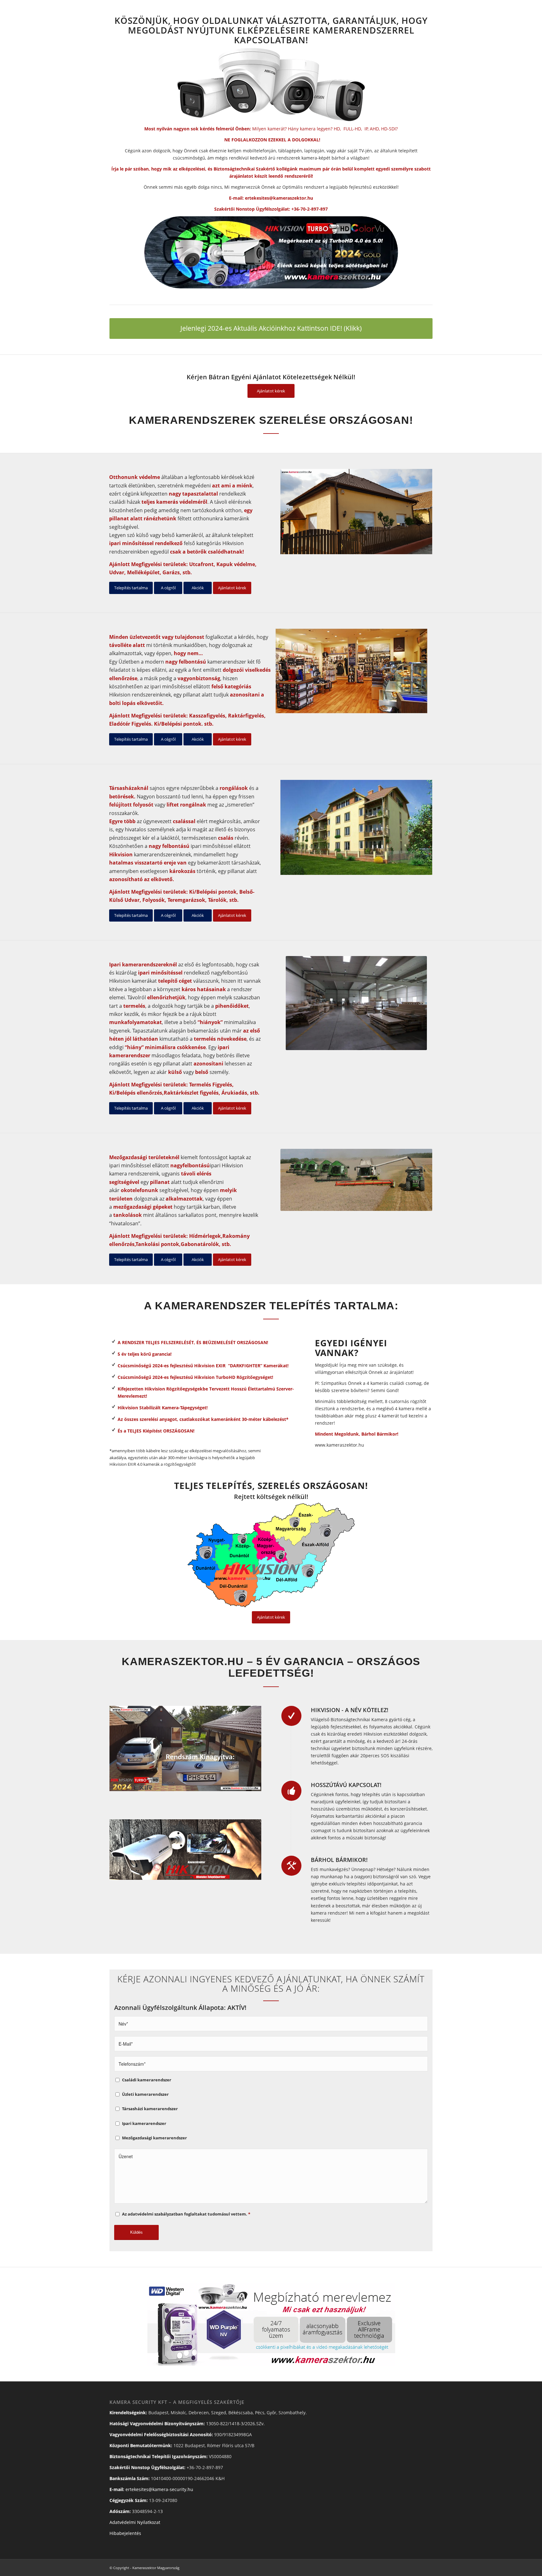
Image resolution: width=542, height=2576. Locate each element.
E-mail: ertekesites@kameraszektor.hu (271, 198)
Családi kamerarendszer (147, 2080)
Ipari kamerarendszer (144, 2123)
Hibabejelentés (125, 2533)
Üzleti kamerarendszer (145, 2094)
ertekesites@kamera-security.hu (159, 2489)
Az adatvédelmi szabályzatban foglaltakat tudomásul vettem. (186, 2214)
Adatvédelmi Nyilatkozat (135, 2522)
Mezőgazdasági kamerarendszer (154, 2138)
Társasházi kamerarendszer (150, 2109)
